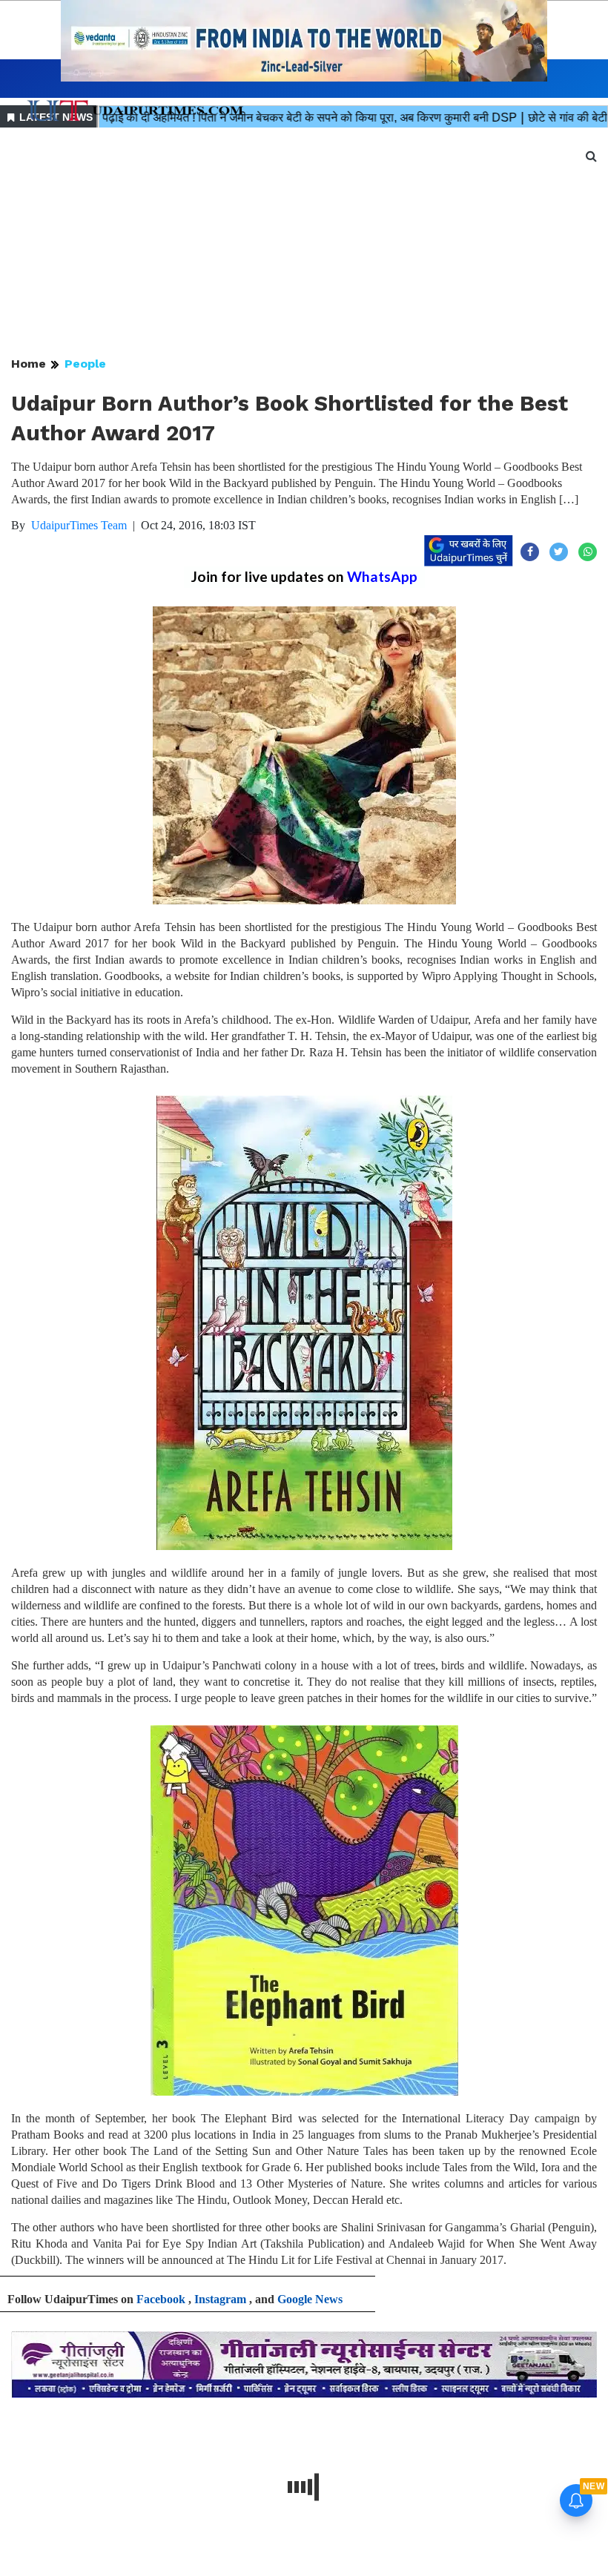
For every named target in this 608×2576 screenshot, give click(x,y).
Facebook (161, 2299)
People (85, 364)
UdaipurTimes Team (79, 525)
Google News (310, 2299)
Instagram (220, 2299)
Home (29, 364)
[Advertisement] (304, 243)
